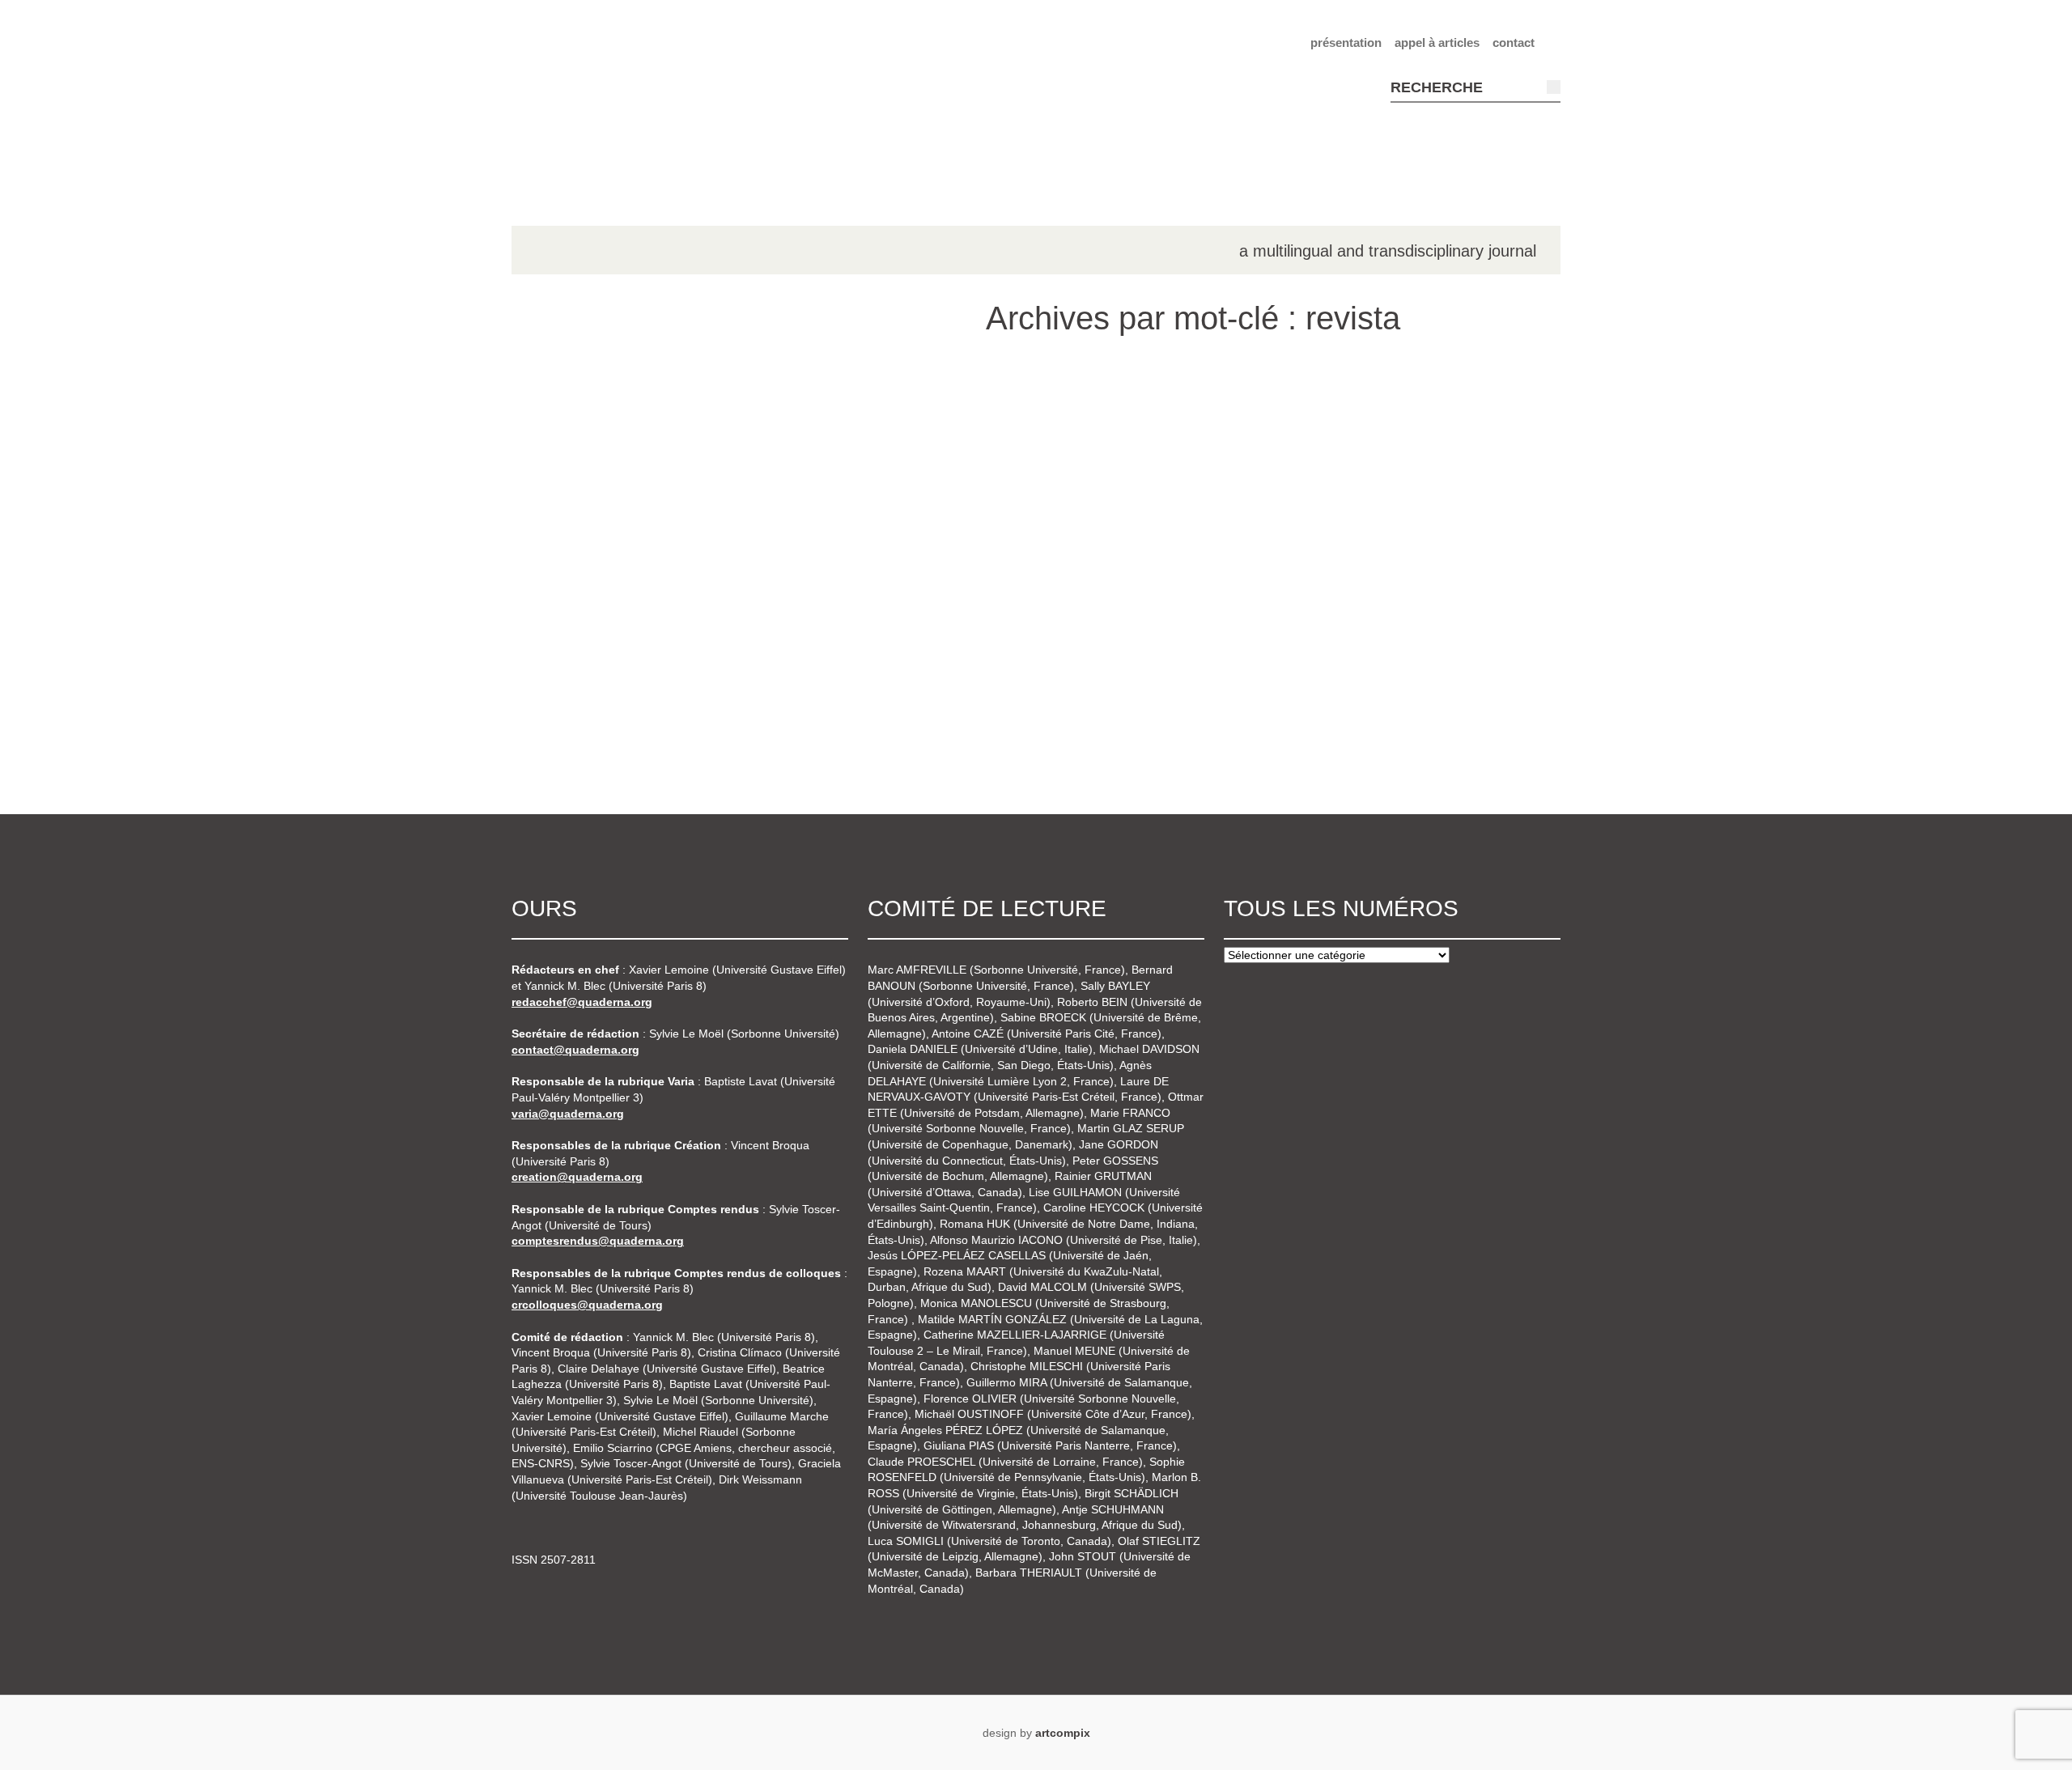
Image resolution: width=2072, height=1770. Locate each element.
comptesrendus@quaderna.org (598, 1241)
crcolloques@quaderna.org (587, 1305)
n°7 (555, 673)
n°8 (555, 719)
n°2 (555, 444)
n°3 (555, 490)
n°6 (555, 627)
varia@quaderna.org (568, 1114)
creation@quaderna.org (577, 1177)
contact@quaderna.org (575, 1050)
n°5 (555, 581)
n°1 (555, 398)
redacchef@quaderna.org (582, 1002)
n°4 (555, 536)
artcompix (1063, 1733)
